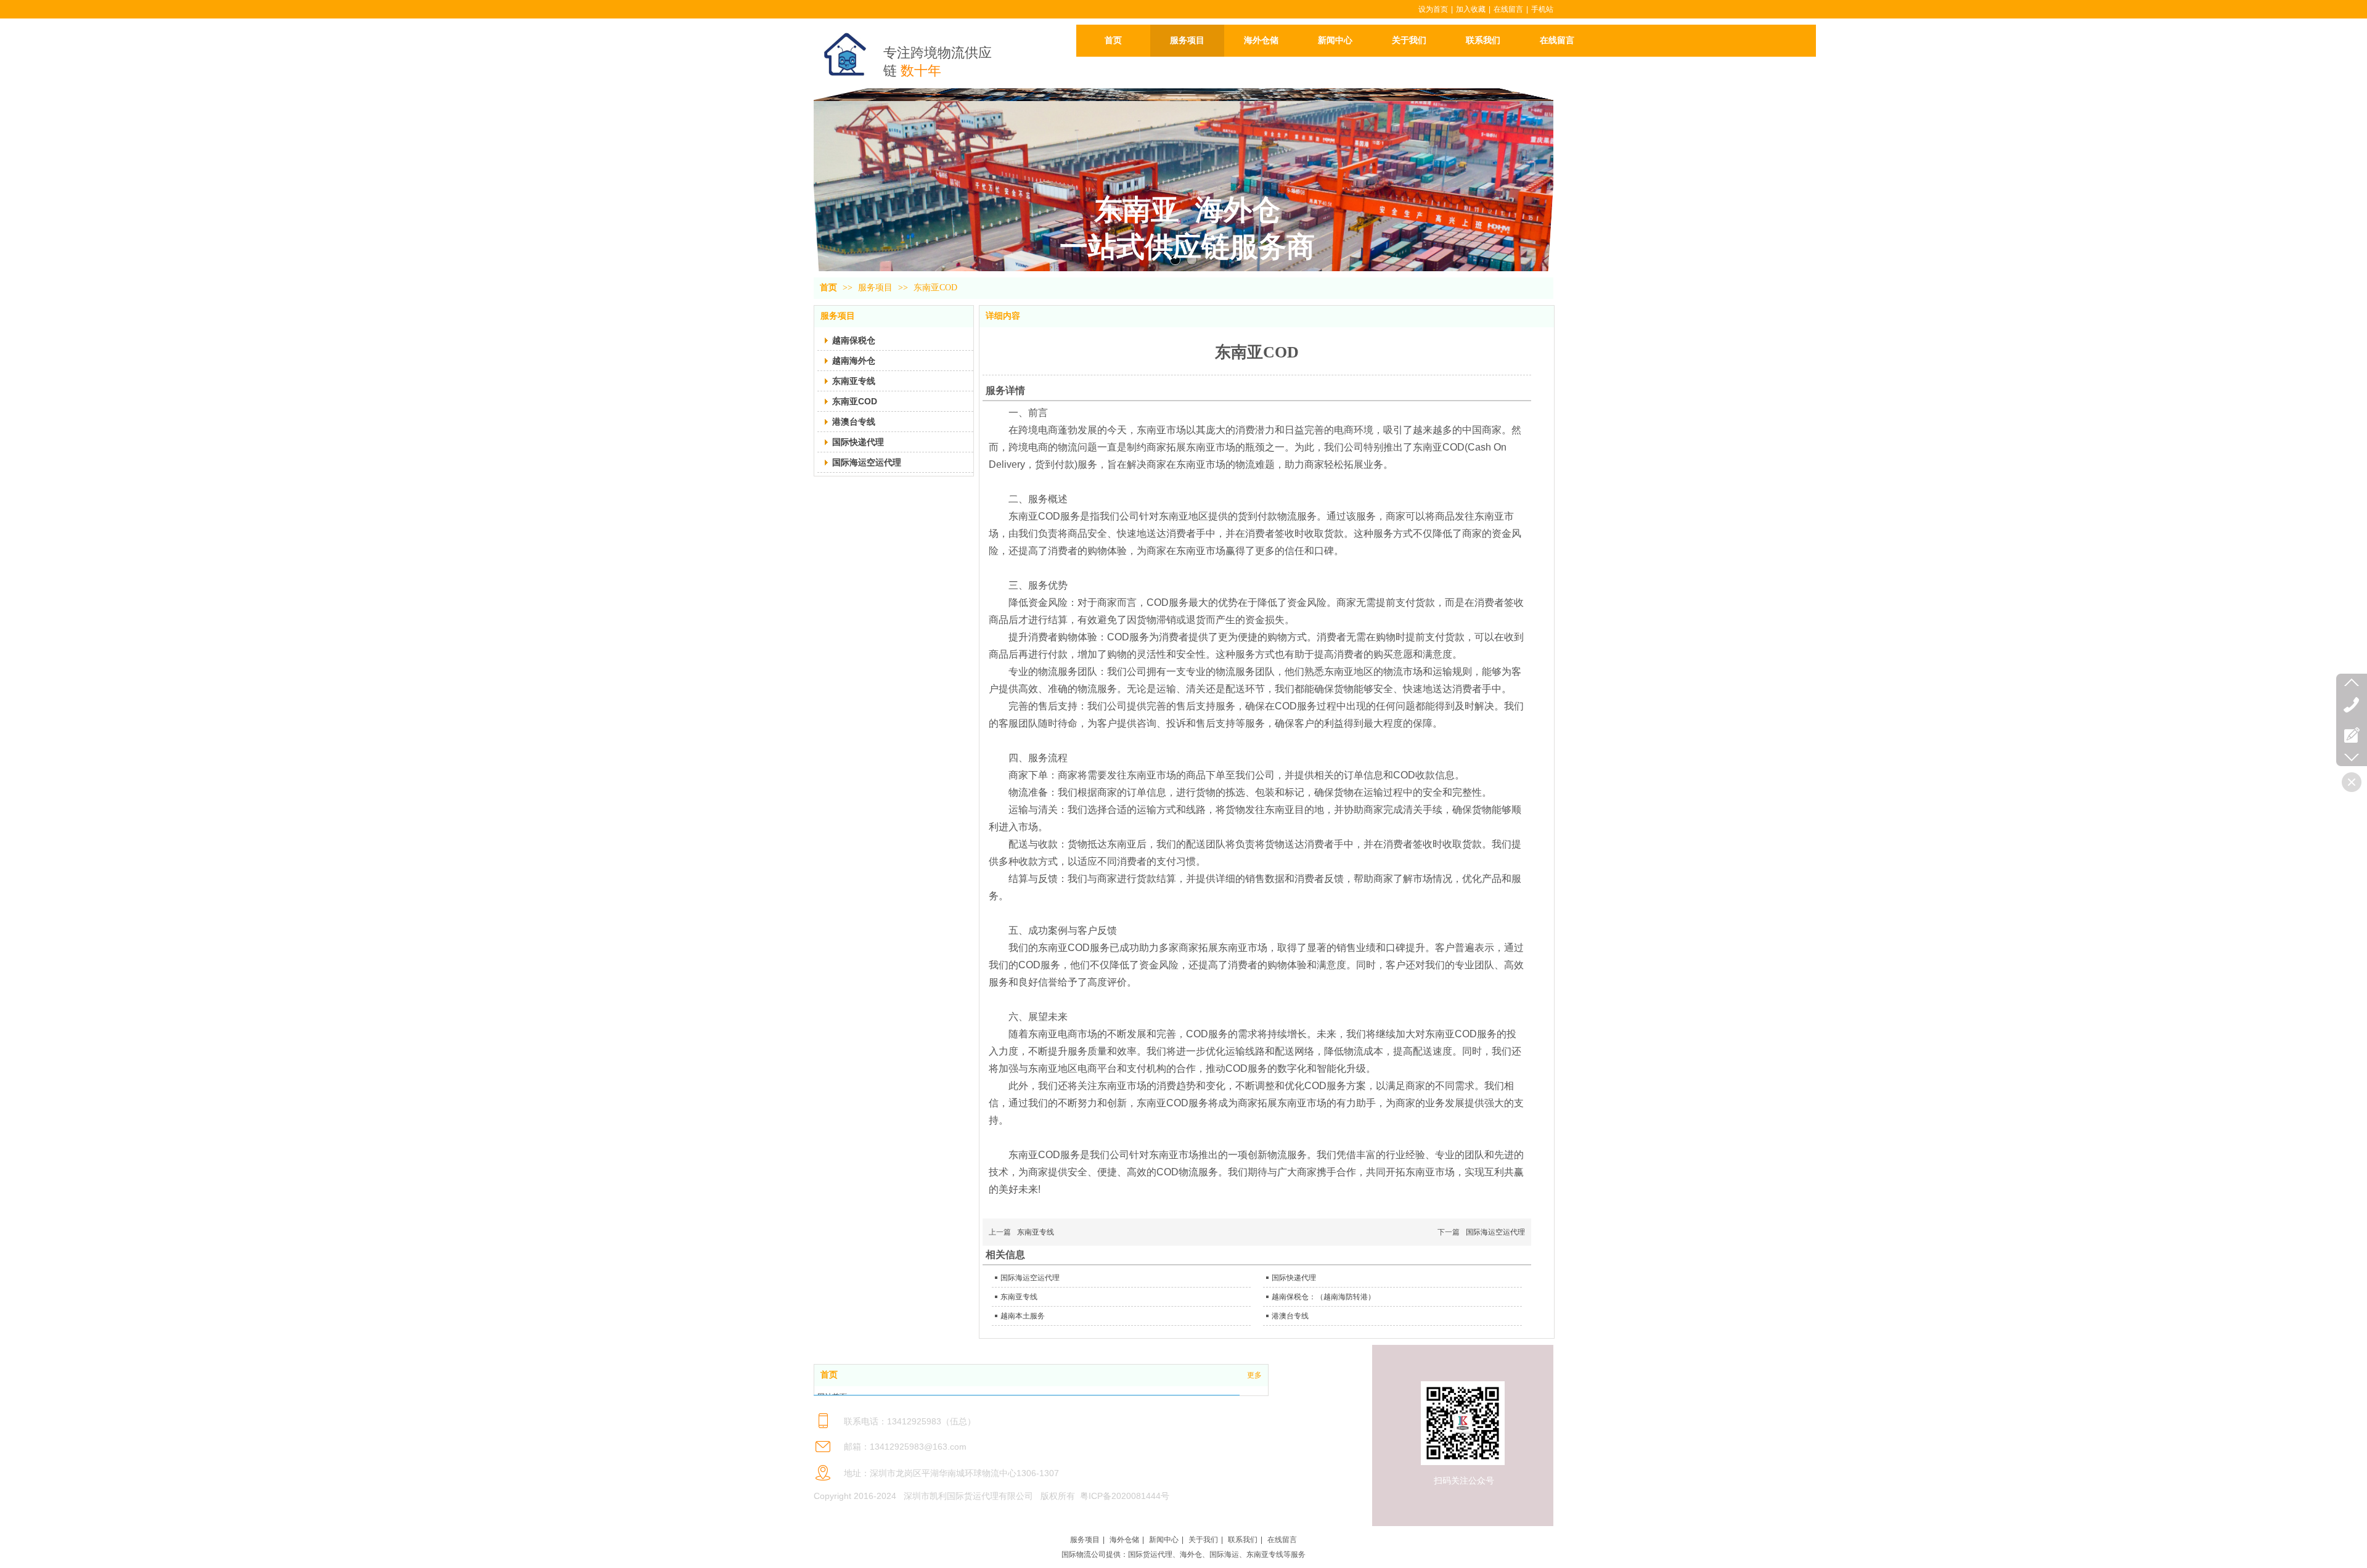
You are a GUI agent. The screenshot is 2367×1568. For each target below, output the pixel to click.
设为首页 (1433, 9)
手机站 (1542, 9)
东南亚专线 (1036, 1232)
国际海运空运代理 (1495, 1232)
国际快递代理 (1294, 1278)
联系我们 (1243, 1540)
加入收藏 (1471, 9)
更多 (1254, 1375)
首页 (828, 288)
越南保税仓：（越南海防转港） (1323, 1297)
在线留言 (1508, 9)
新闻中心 (1164, 1540)
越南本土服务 (1023, 1316)
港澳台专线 (1290, 1316)
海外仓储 (1124, 1540)
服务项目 (877, 288)
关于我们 (1203, 1540)
